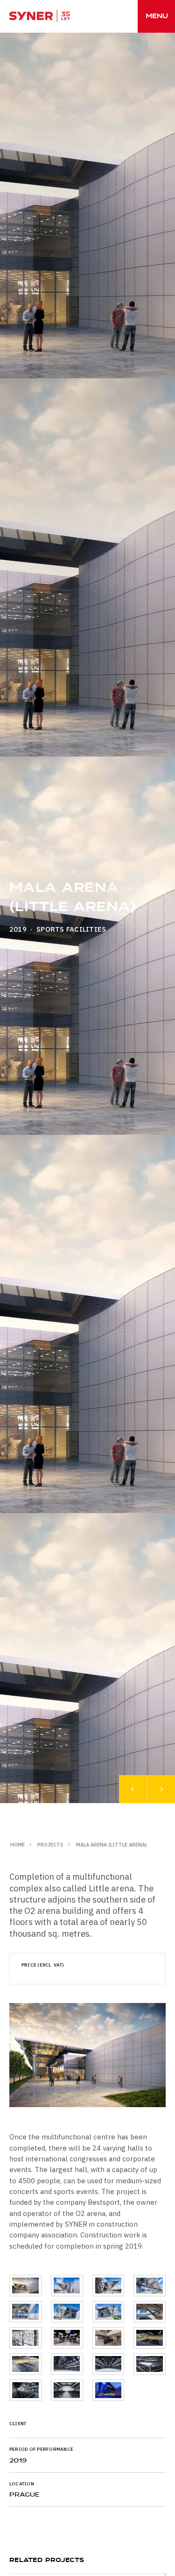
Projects (50, 1845)
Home (17, 1845)
